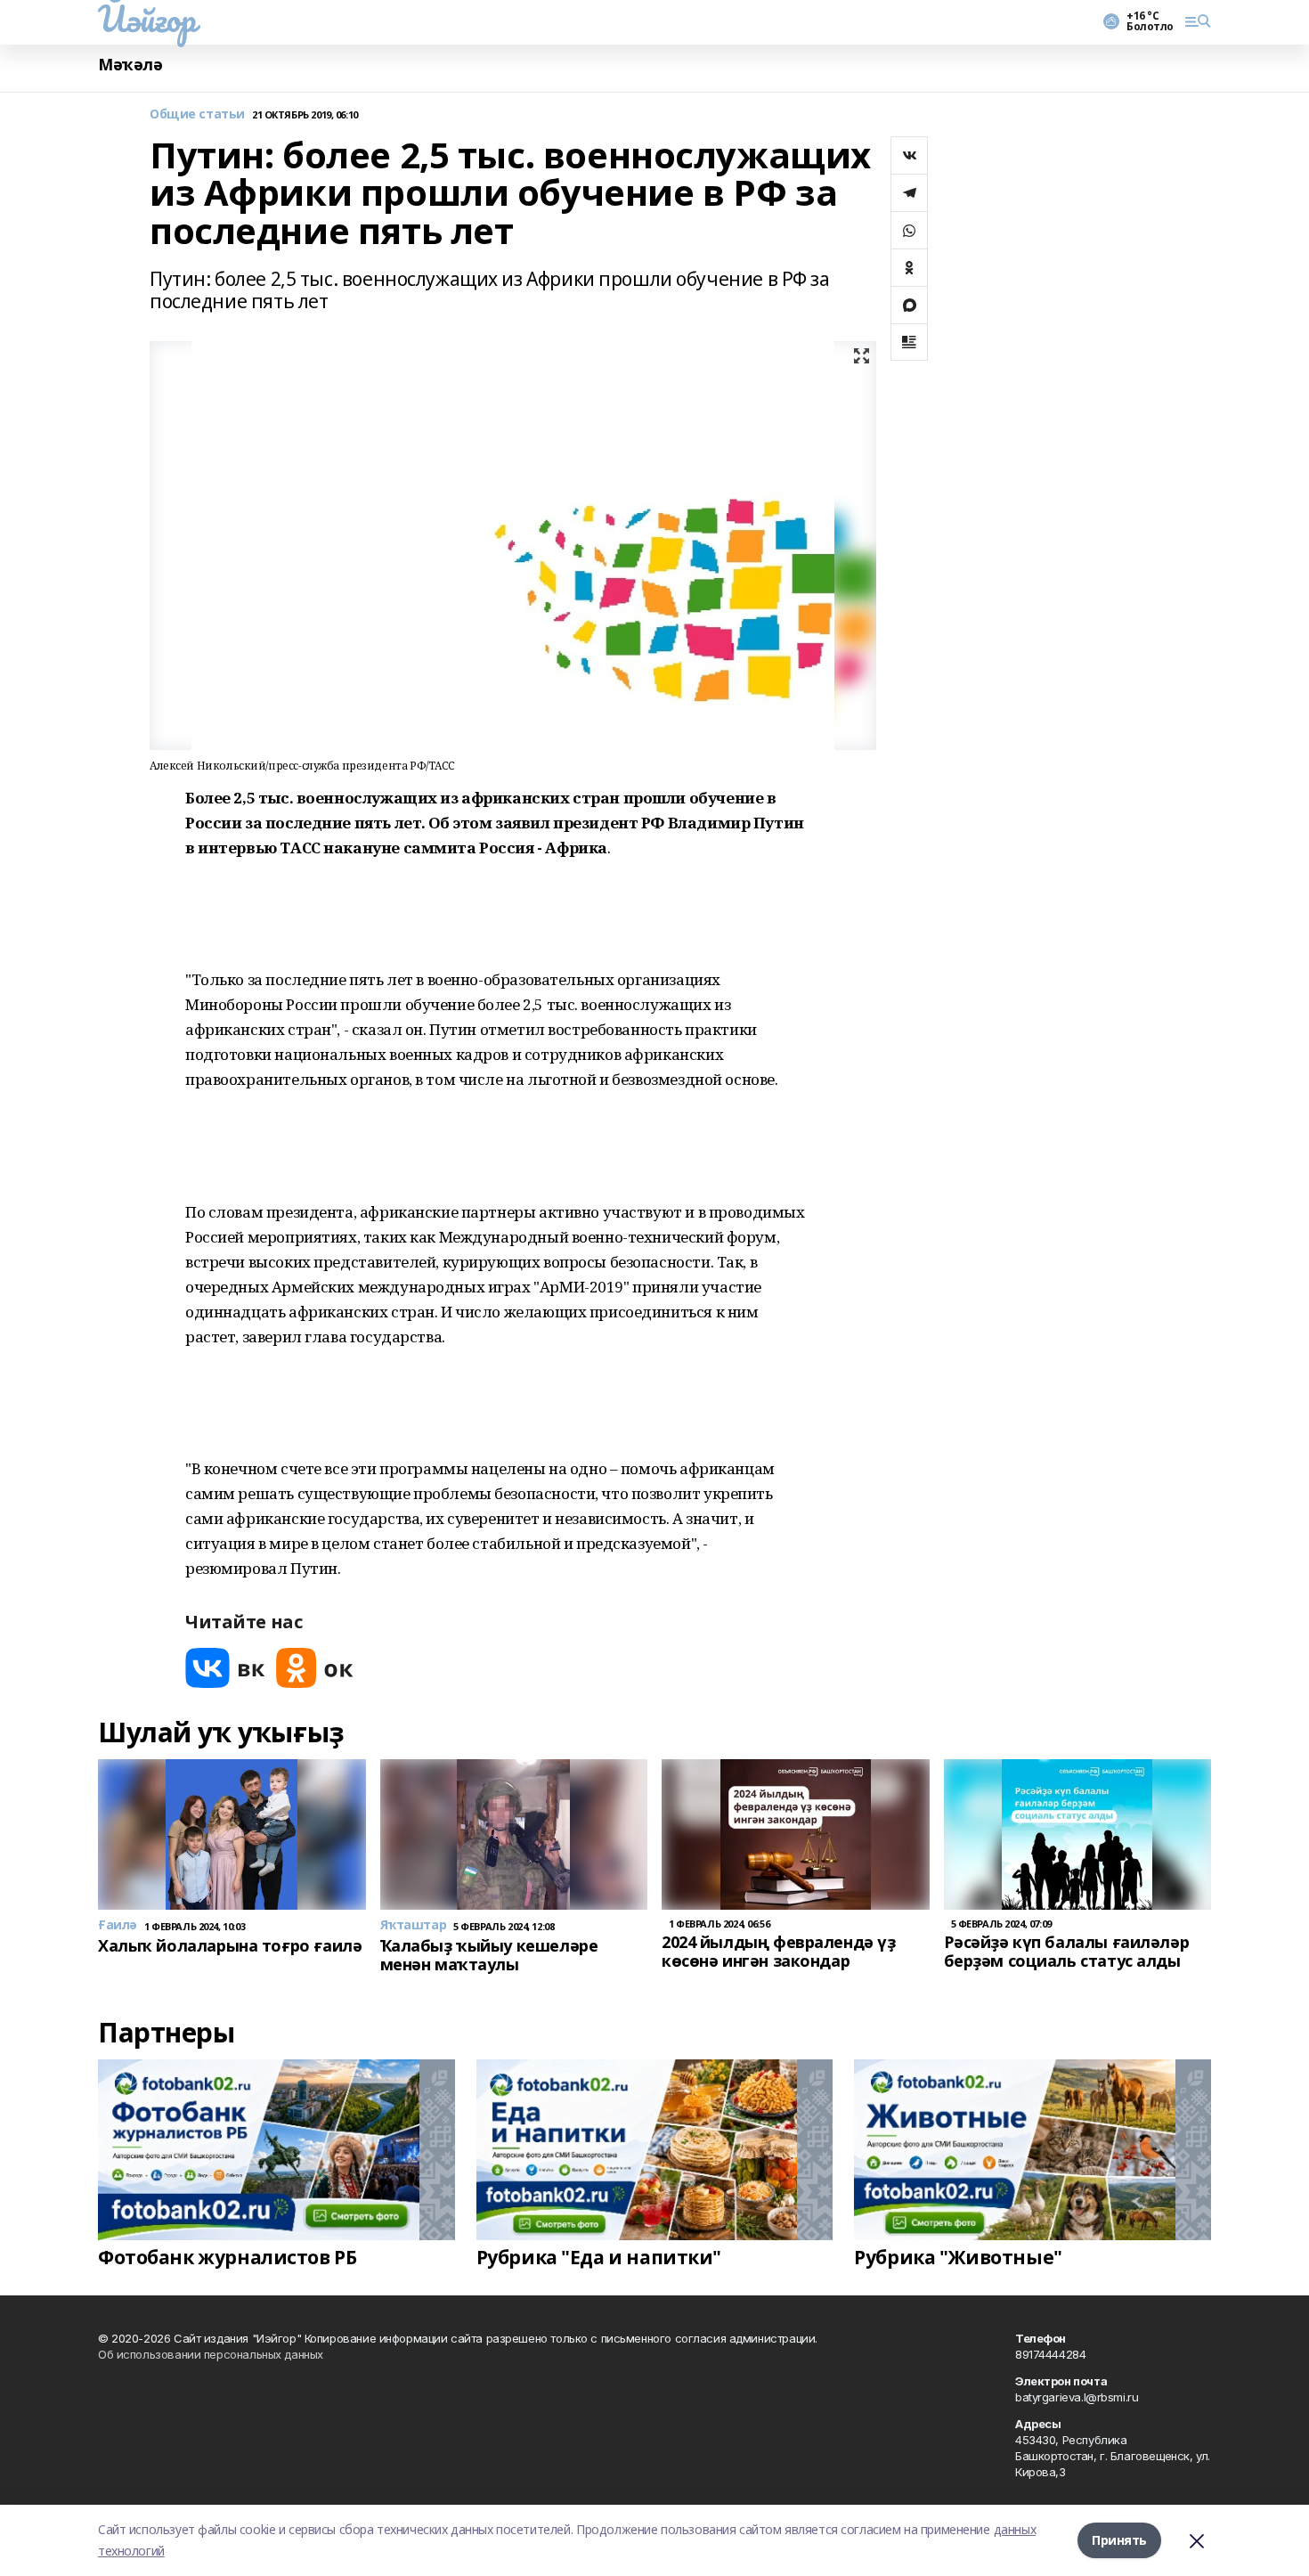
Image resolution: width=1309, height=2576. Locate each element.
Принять (1119, 2540)
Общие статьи (197, 114)
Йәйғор (146, 19)
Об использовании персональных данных (211, 2354)
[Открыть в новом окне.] (225, 1668)
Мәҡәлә (130, 65)
